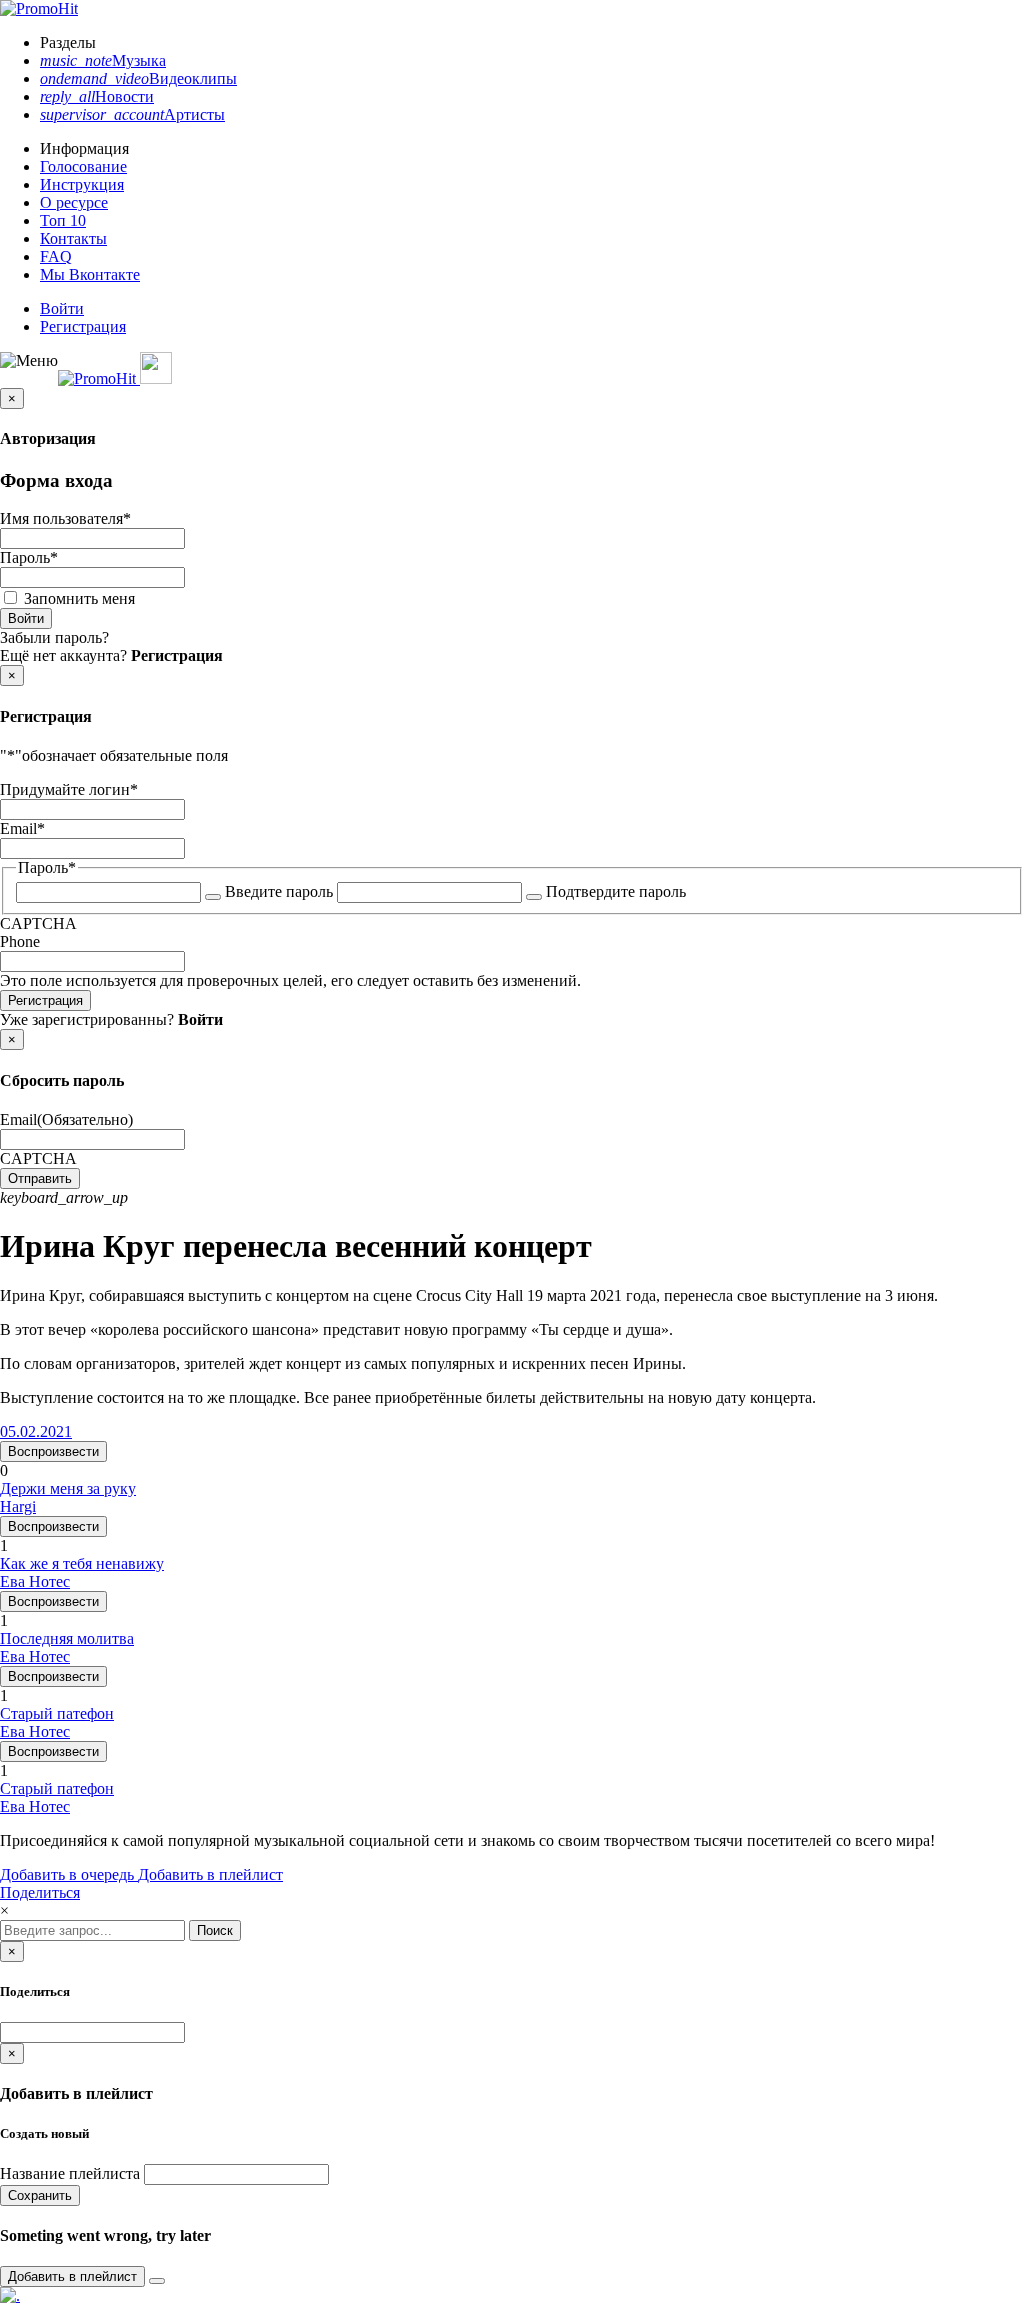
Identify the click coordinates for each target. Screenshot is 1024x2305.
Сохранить (40, 2195)
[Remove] (157, 2281)
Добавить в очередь (69, 1874)
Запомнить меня (79, 598)
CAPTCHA (38, 923)
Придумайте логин (69, 789)
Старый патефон (57, 1713)
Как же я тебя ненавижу (82, 1563)
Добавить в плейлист (210, 1874)
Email (22, 828)
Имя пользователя (65, 518)
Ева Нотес (35, 1581)
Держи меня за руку (68, 1488)
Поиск (215, 1930)
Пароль (29, 557)
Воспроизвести (53, 1451)
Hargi (18, 1506)
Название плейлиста (70, 2173)
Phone (20, 941)
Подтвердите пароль (616, 891)
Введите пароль (279, 891)
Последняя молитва (67, 1638)
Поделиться (40, 1892)
